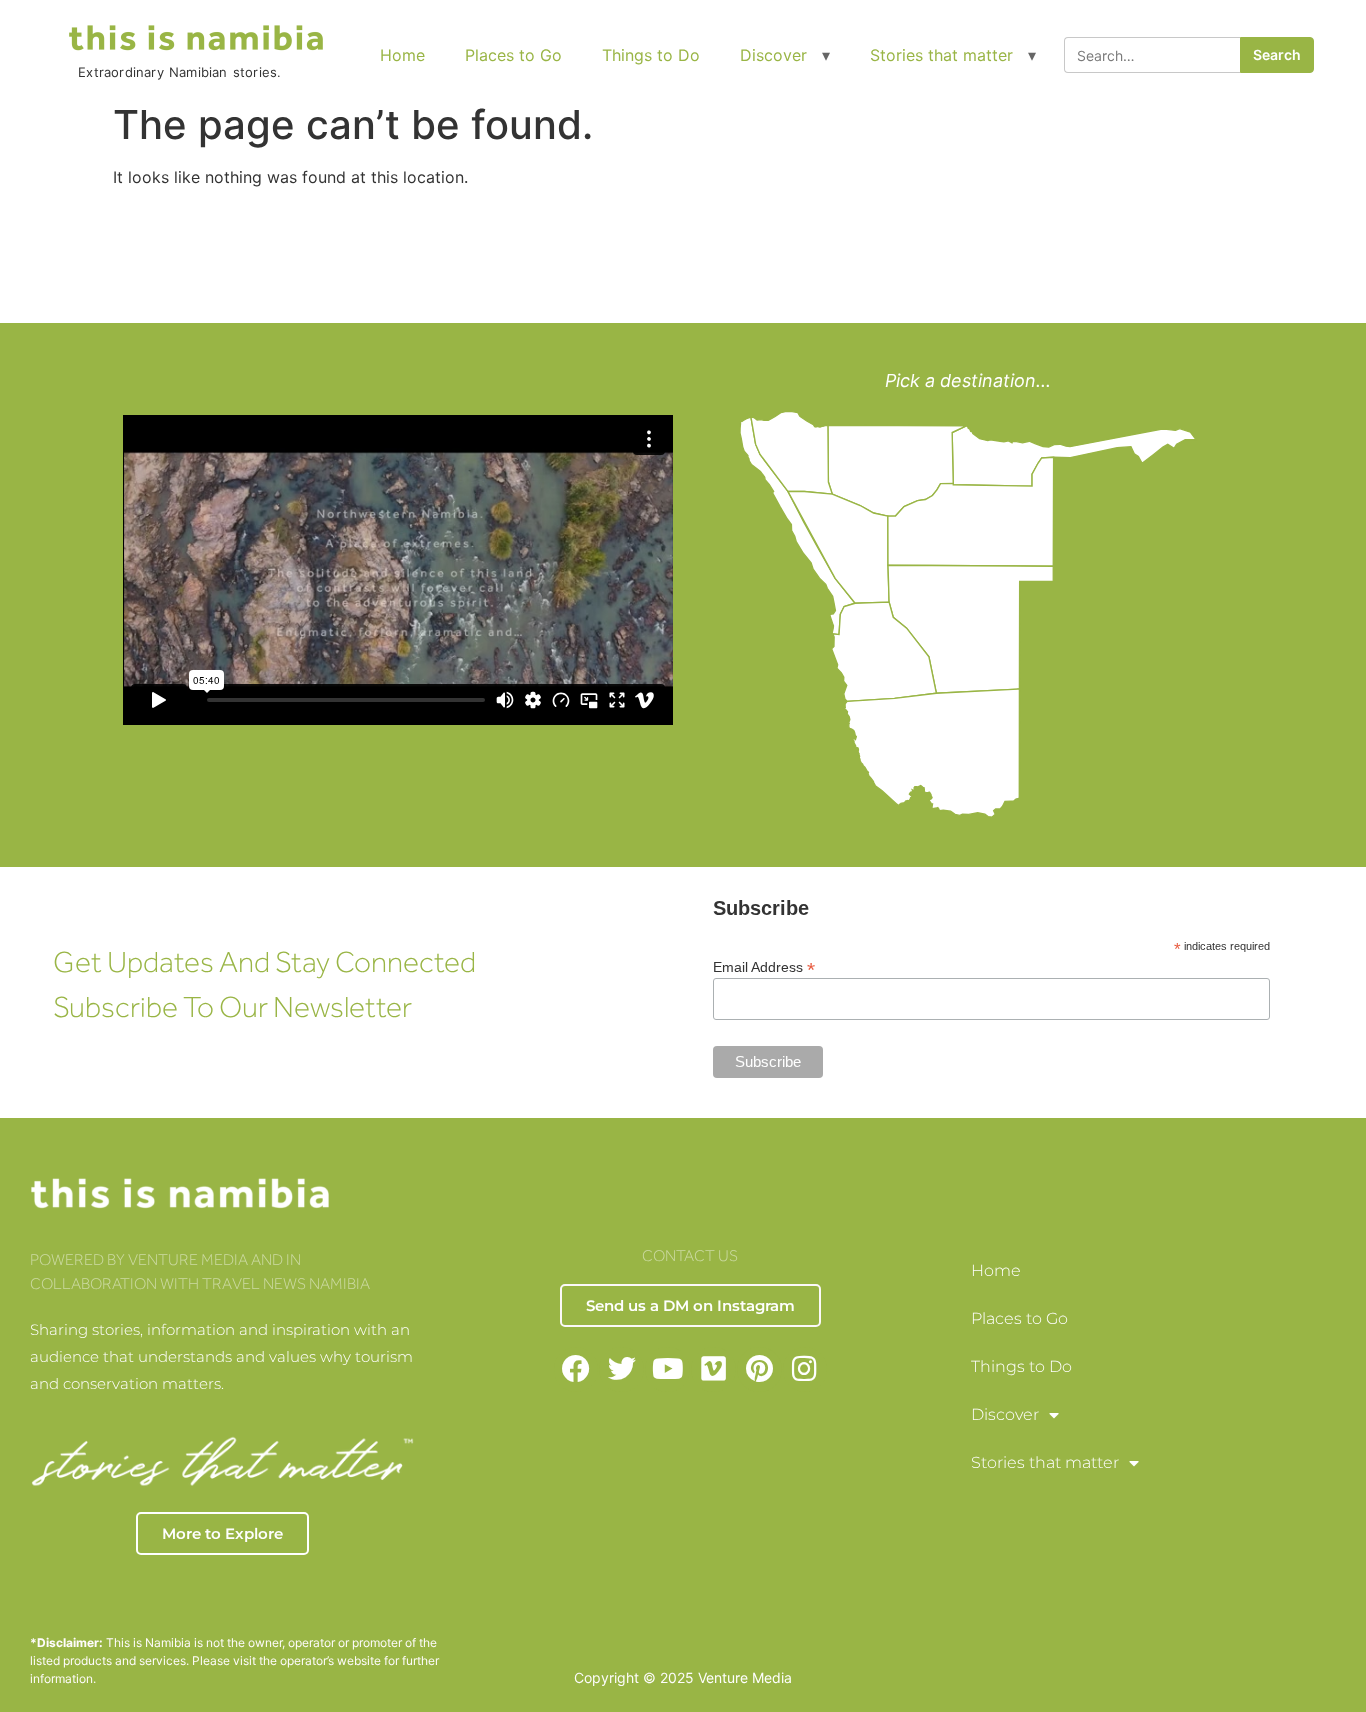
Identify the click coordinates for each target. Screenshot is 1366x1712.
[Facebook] (576, 1369)
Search (1277, 54)
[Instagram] (805, 1369)
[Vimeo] (713, 1369)
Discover (773, 55)
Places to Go (513, 55)
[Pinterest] (759, 1369)
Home (402, 55)
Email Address (764, 966)
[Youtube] (667, 1369)
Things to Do (651, 55)
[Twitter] (621, 1369)
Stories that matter (941, 55)
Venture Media (745, 1677)
